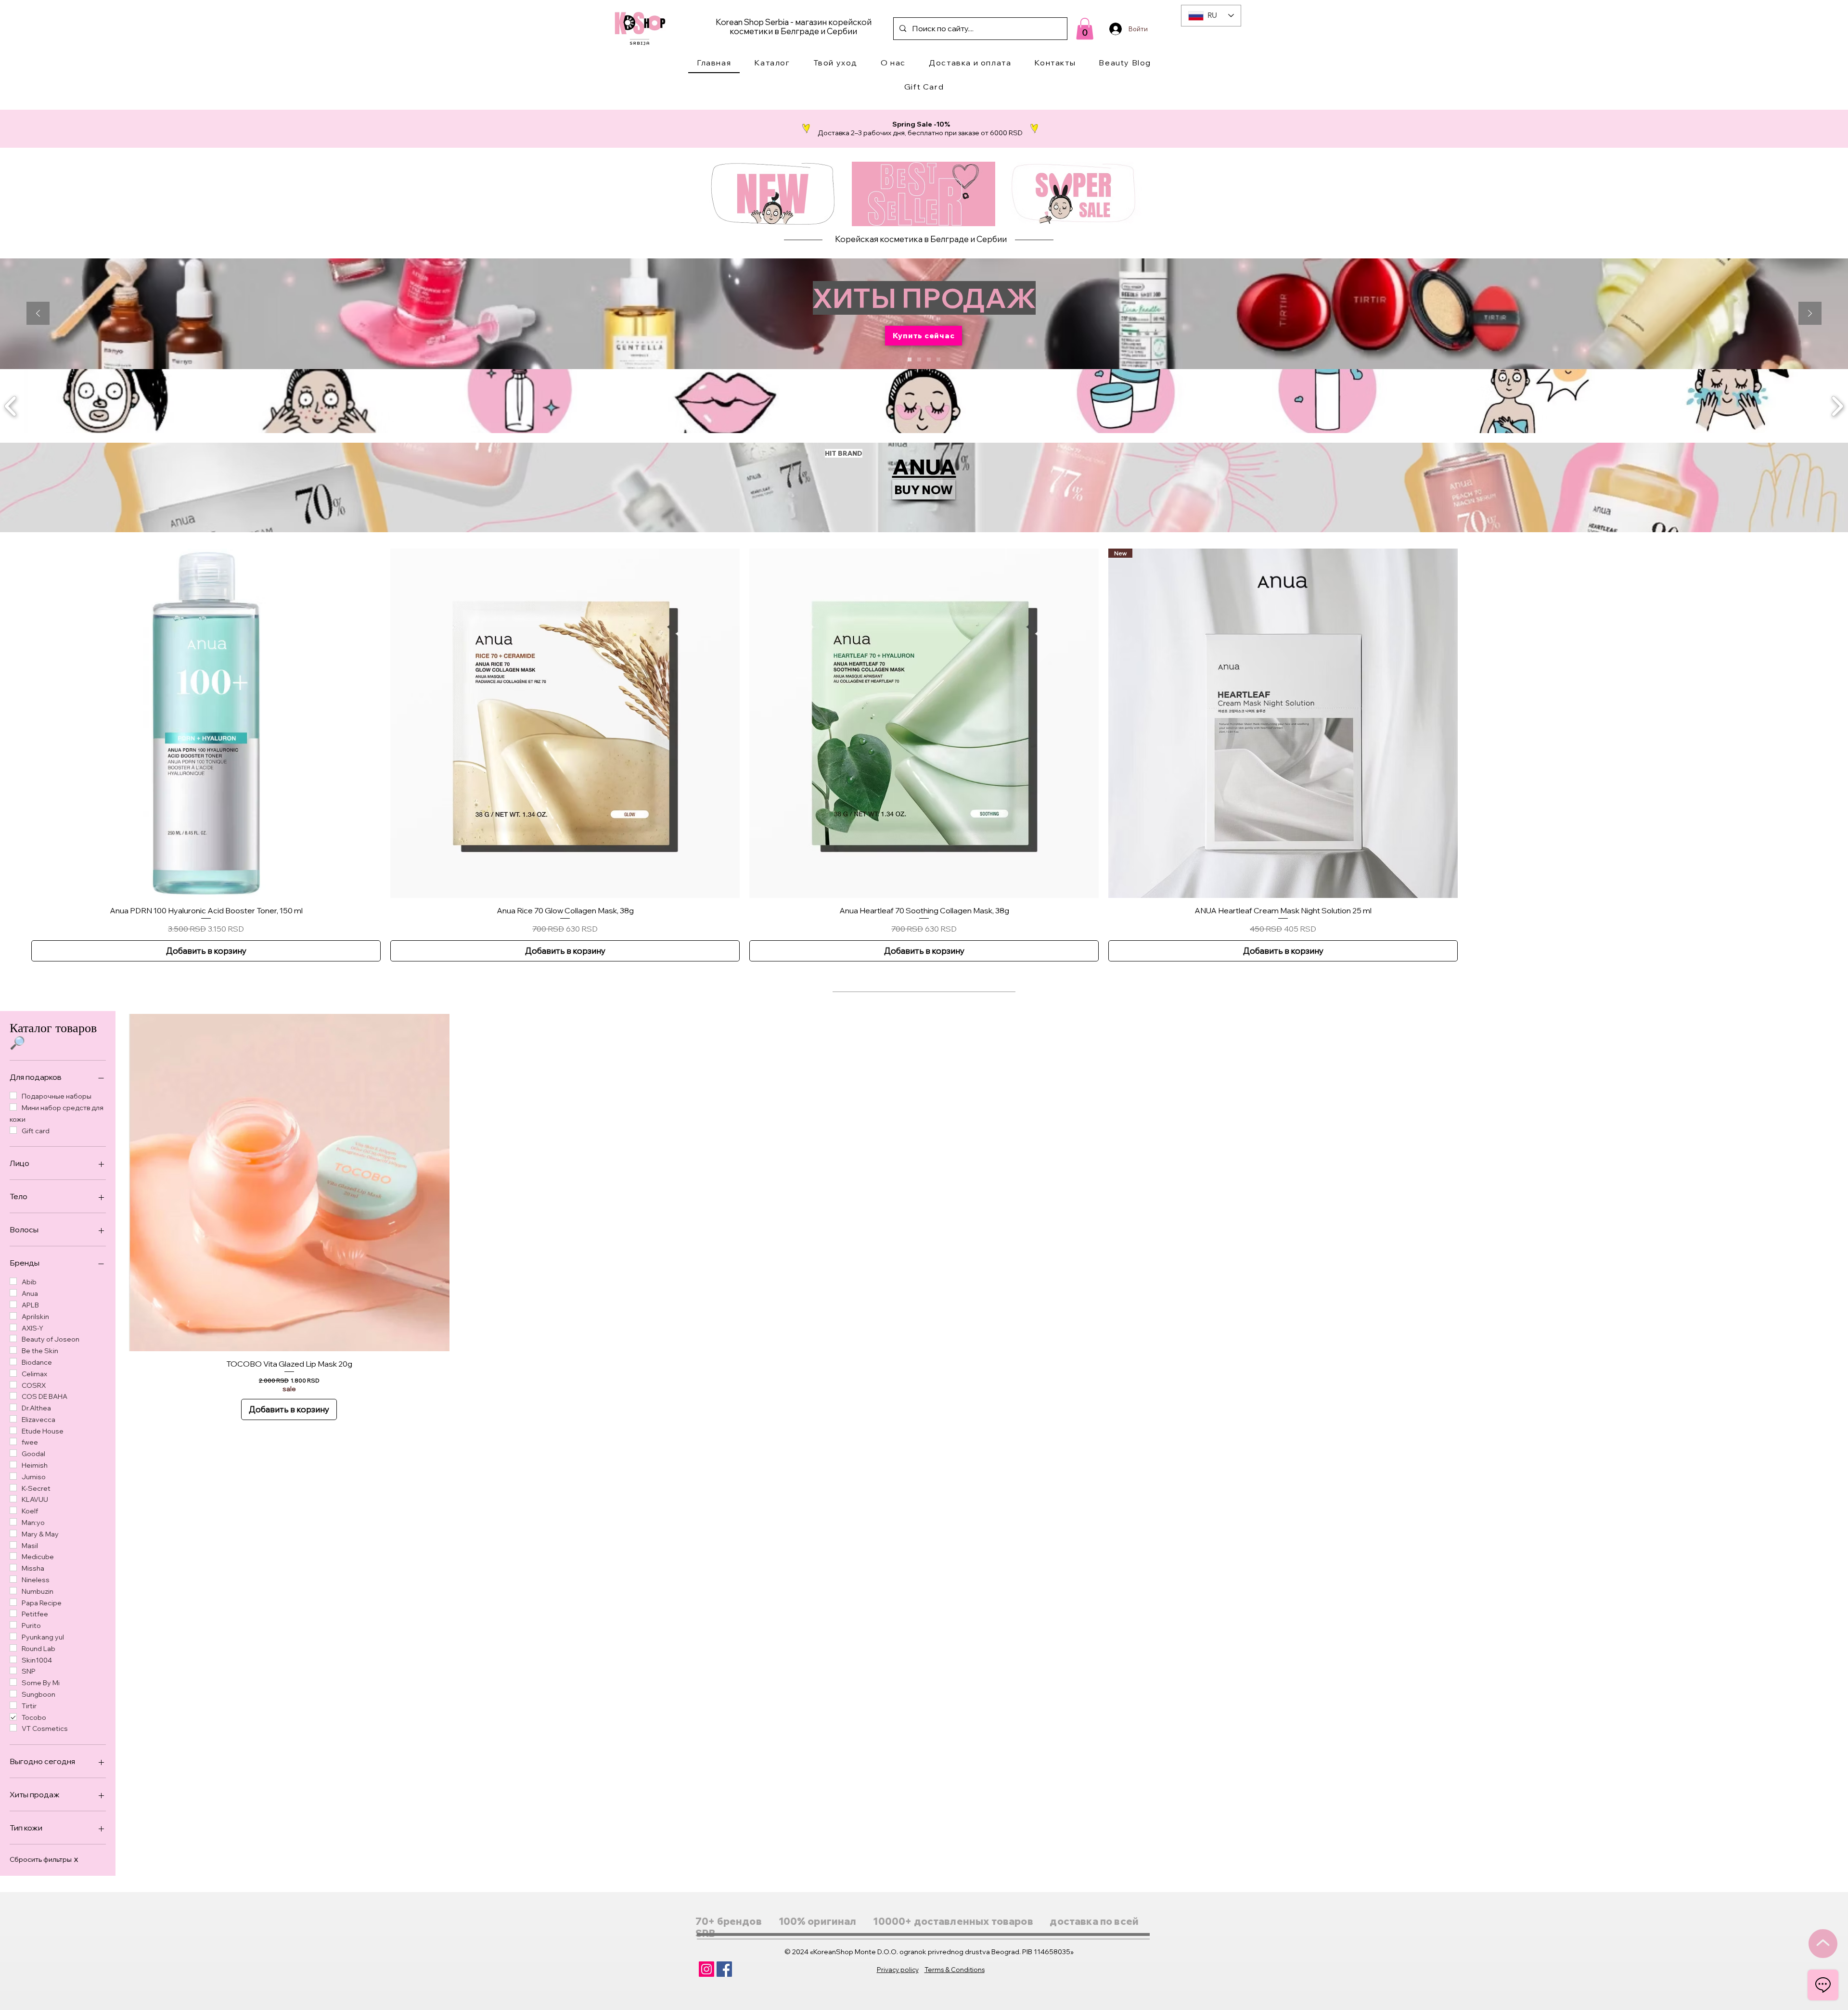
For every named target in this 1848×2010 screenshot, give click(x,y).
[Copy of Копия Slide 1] (919, 359)
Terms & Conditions (955, 1970)
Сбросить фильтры (44, 1859)
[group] (924, 755)
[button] (772, 63)
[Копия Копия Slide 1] (938, 359)
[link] (1085, 29)
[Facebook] (724, 1969)
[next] (1837, 405)
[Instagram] (706, 1969)
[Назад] (38, 314)
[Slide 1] (929, 359)
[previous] (11, 405)
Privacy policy (898, 1970)
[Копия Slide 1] (910, 359)
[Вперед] (1810, 314)
